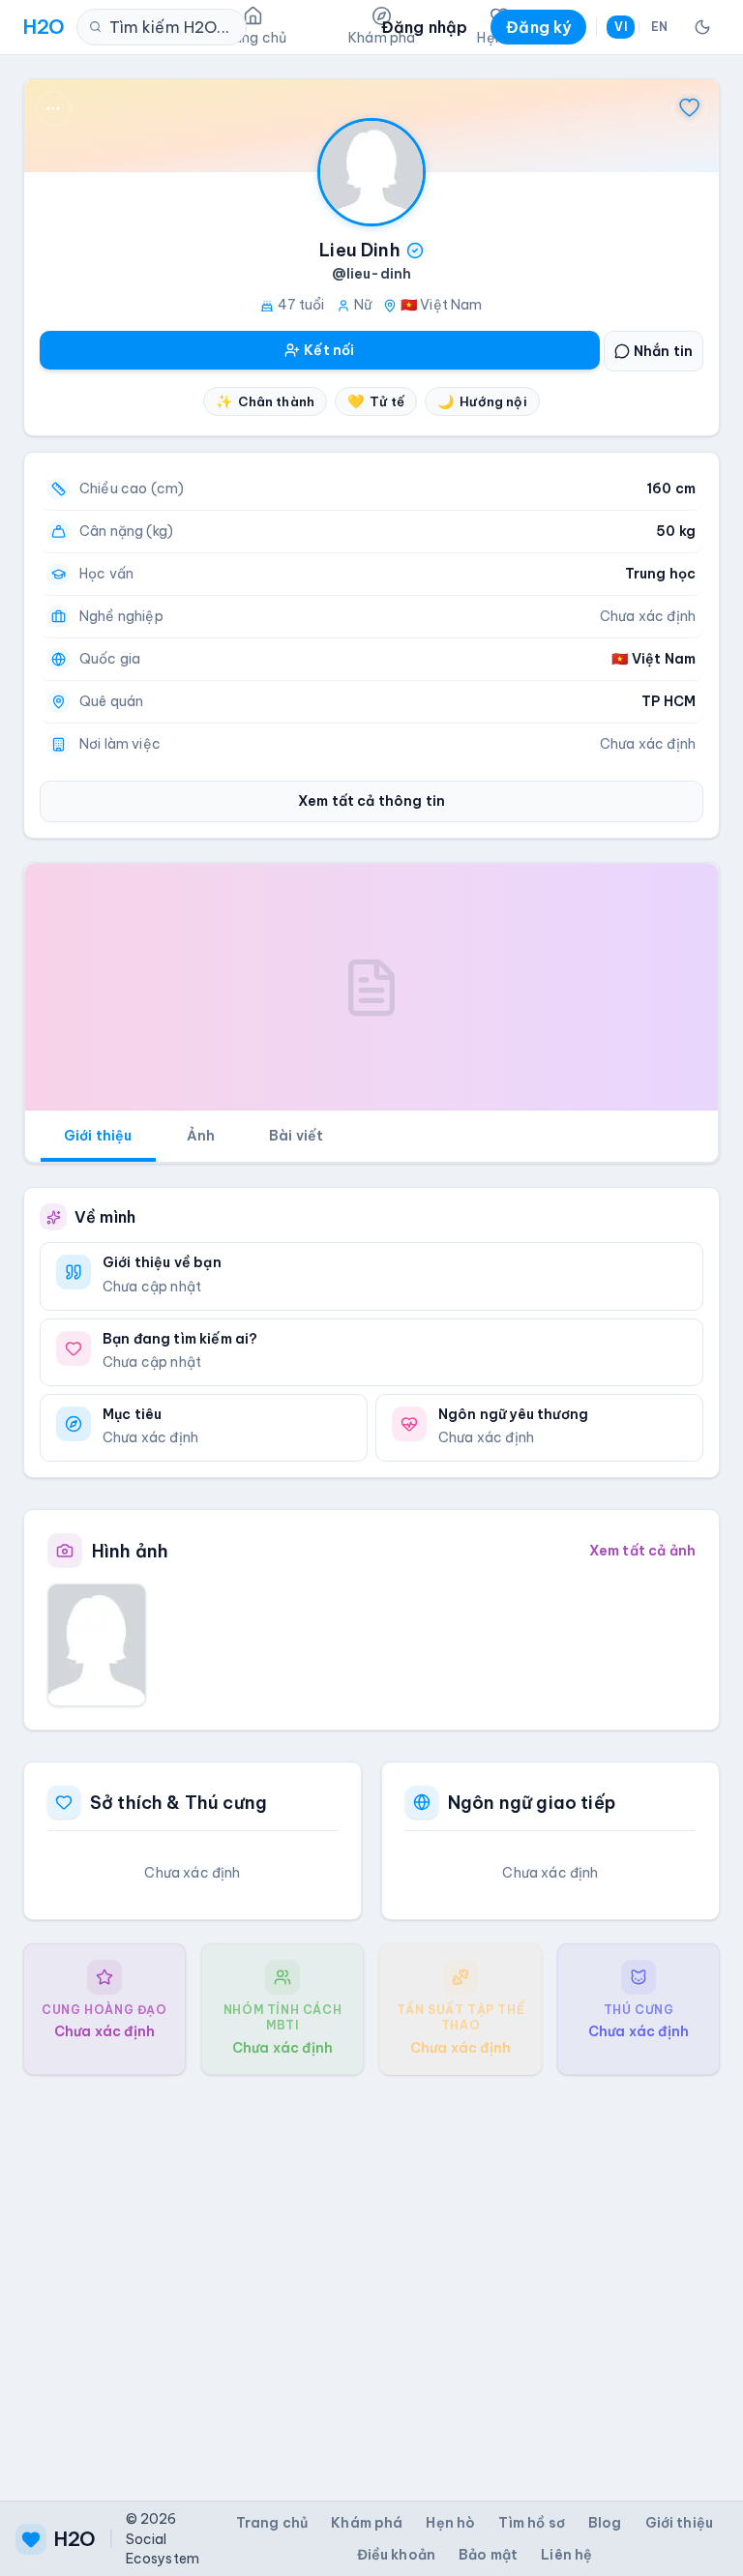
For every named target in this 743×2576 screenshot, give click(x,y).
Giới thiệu (98, 1136)
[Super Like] (690, 108)
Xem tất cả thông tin (371, 801)
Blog (605, 2523)
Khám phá (367, 2523)
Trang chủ (272, 2523)
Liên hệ (566, 2555)
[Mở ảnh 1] (97, 1645)
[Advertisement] (371, 2272)
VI (620, 27)
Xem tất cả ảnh (642, 1551)
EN (659, 27)
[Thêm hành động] (53, 108)
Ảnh (201, 1136)
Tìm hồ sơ (531, 2523)
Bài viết (296, 1136)
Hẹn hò (450, 2523)
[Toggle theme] (702, 27)
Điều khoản (397, 2555)
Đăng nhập (424, 27)
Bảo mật (488, 2555)
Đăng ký (538, 27)
